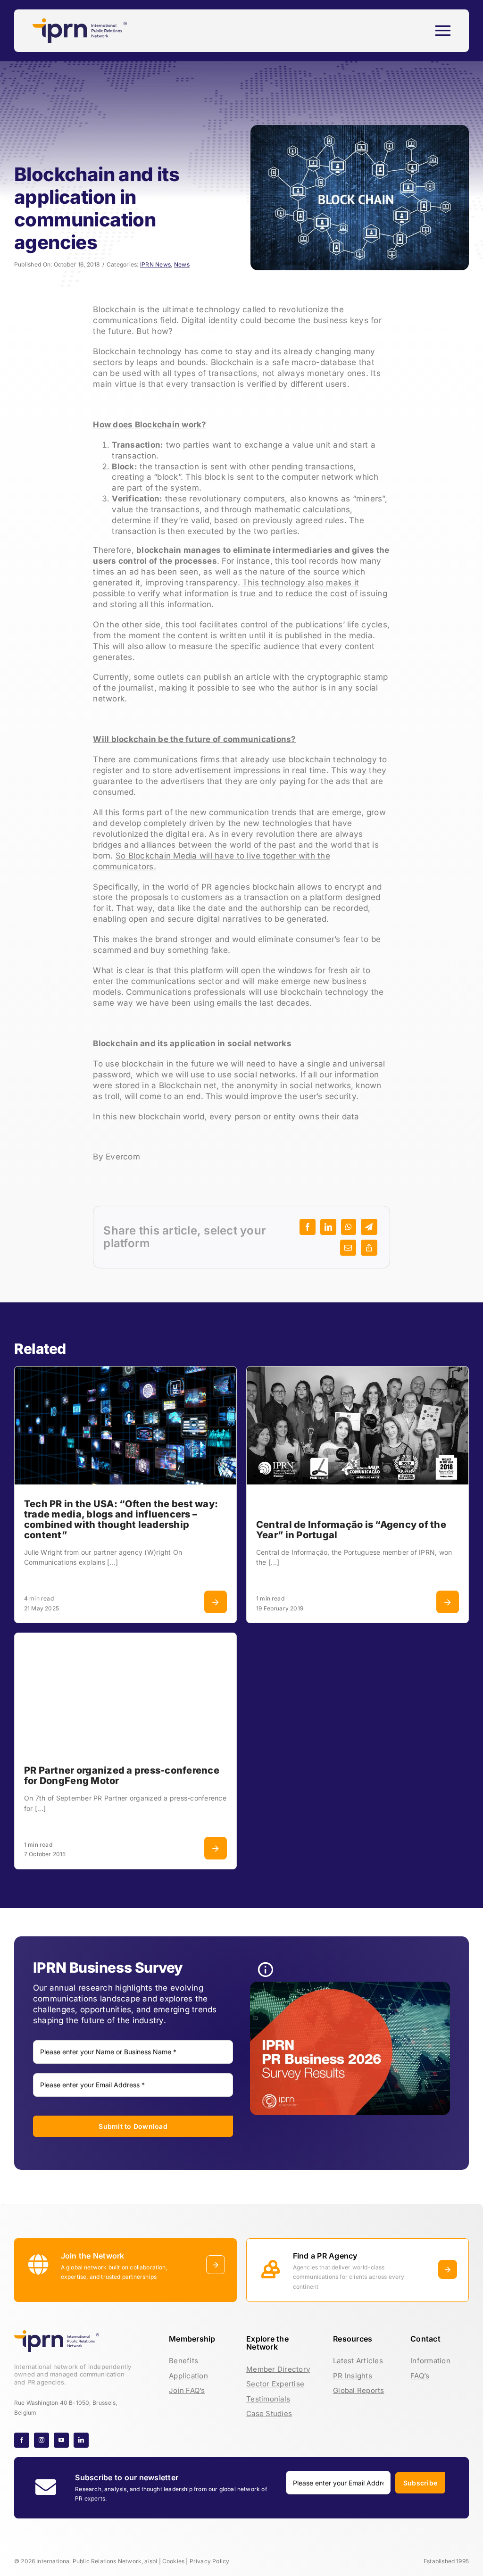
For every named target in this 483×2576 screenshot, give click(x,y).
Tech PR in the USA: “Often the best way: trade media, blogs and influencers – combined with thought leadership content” (121, 1519)
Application (188, 2376)
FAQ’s (420, 2376)
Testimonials (268, 2399)
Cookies (173, 2561)
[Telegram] (369, 1227)
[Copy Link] (369, 1248)
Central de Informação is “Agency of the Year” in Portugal (351, 1530)
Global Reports (359, 2390)
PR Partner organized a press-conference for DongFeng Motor (122, 1776)
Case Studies (269, 2413)
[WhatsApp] (349, 1227)
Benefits (183, 2361)
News (182, 264)
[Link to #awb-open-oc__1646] (443, 31)
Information (430, 2361)
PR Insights (353, 2376)
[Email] (348, 1248)
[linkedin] (81, 2440)
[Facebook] (308, 1227)
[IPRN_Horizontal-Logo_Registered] (80, 22)
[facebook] (22, 2440)
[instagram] (42, 2440)
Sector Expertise (275, 2384)
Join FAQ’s (187, 2390)
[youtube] (61, 2440)
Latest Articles (358, 2361)
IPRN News (155, 264)
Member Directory (278, 2369)
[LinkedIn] (328, 1227)
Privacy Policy (210, 2561)
